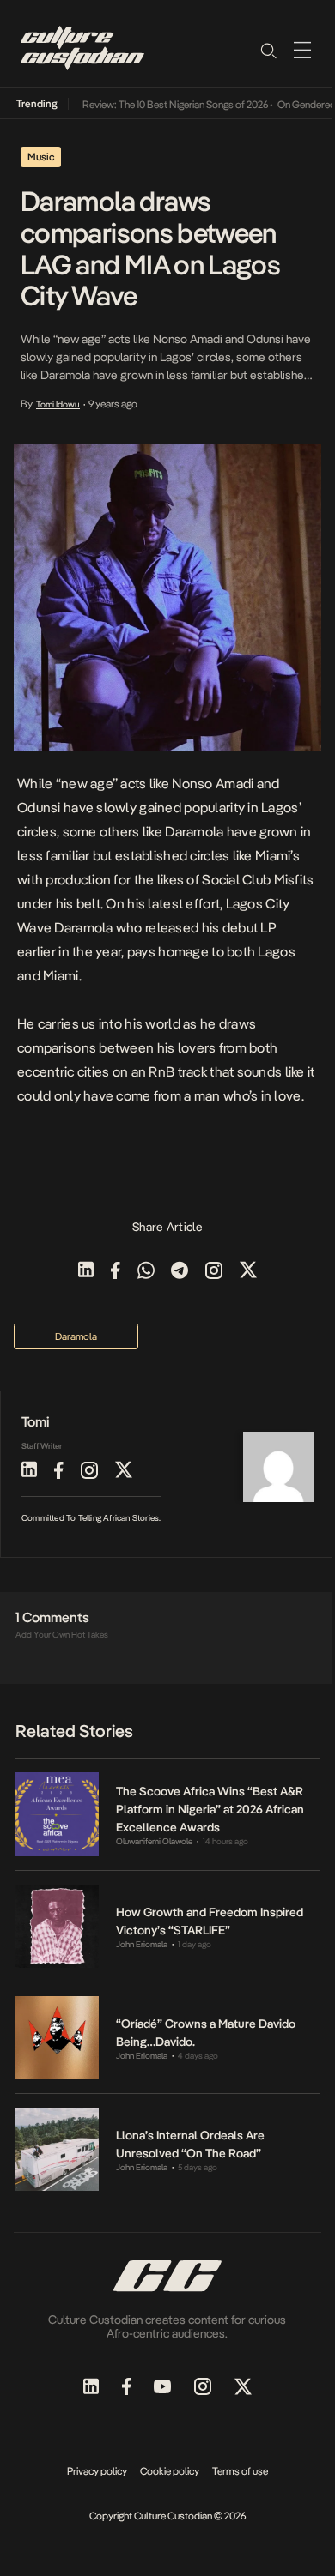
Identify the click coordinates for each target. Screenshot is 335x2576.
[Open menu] (302, 50)
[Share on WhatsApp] (146, 1272)
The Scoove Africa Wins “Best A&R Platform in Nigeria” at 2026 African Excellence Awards (210, 1809)
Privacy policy (97, 2471)
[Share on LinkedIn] (86, 1272)
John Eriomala (142, 1944)
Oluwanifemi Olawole (154, 1841)
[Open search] (268, 50)
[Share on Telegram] (180, 1272)
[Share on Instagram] (214, 1272)
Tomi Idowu (58, 404)
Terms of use (240, 2471)
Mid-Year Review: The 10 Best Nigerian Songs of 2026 (146, 105)
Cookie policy (170, 2471)
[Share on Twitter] (248, 1272)
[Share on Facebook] (116, 1272)
